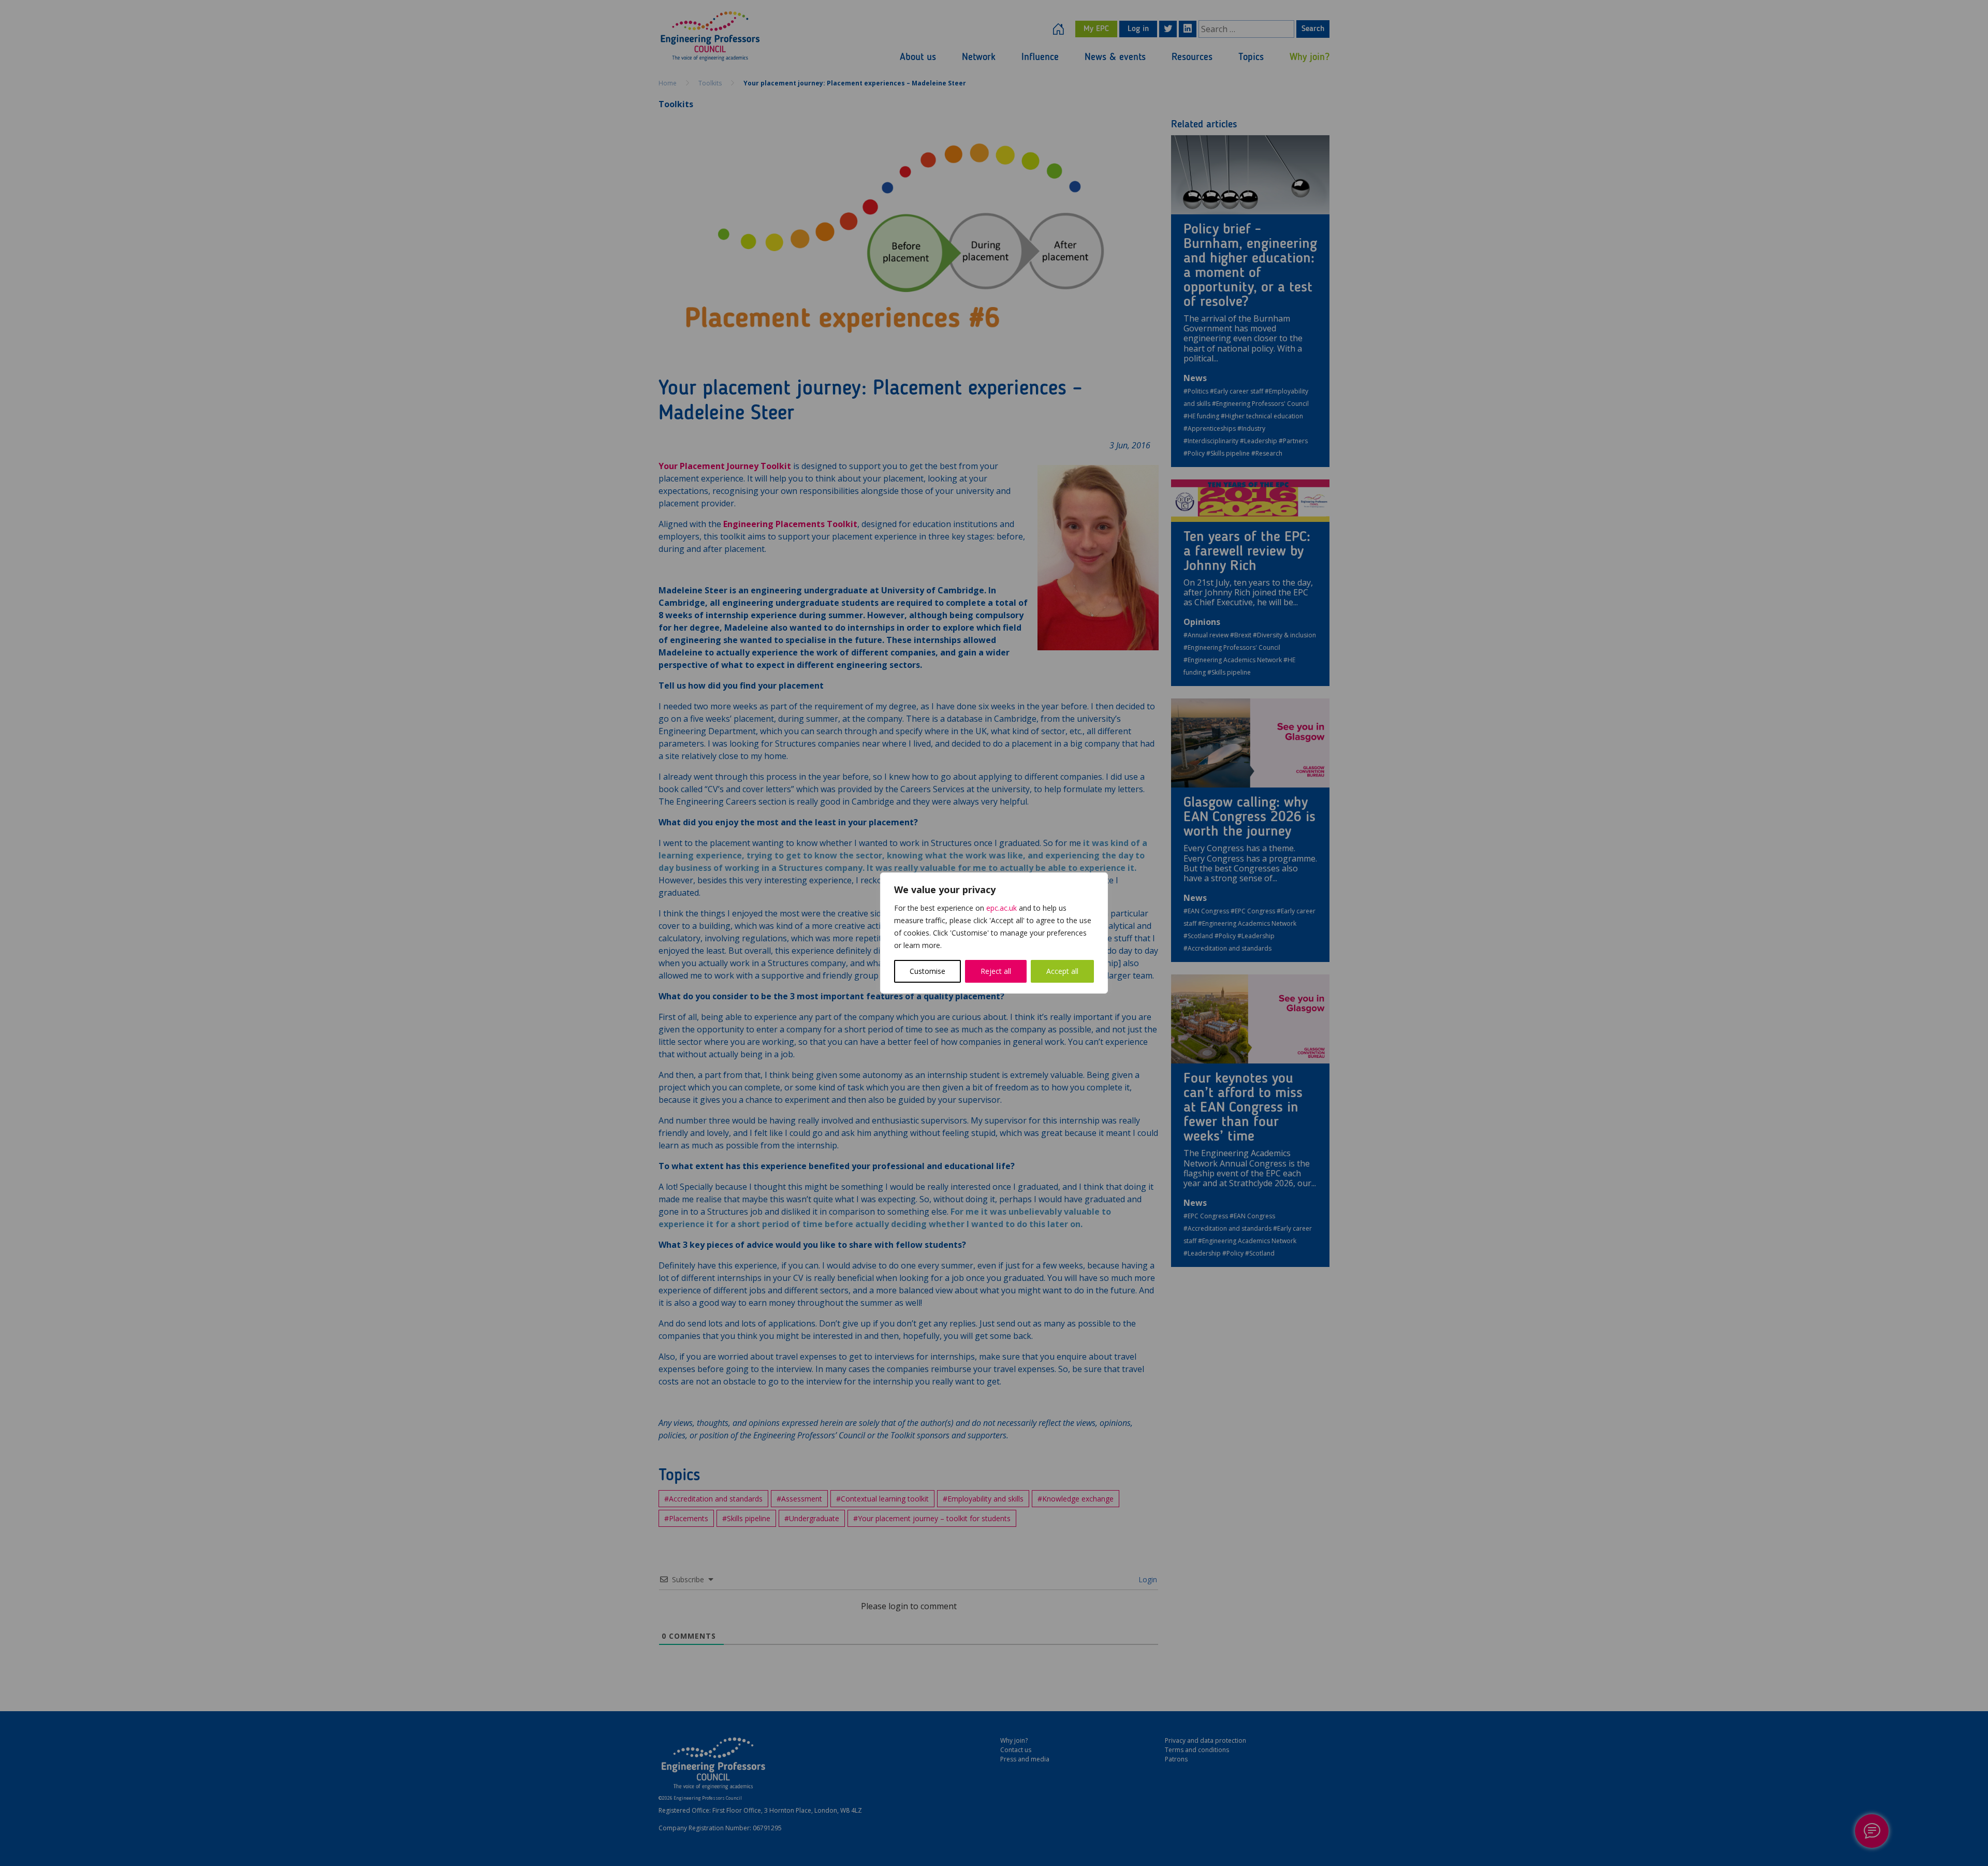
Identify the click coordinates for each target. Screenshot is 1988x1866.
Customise (927, 971)
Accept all (1062, 971)
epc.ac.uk (1002, 908)
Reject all (996, 971)
